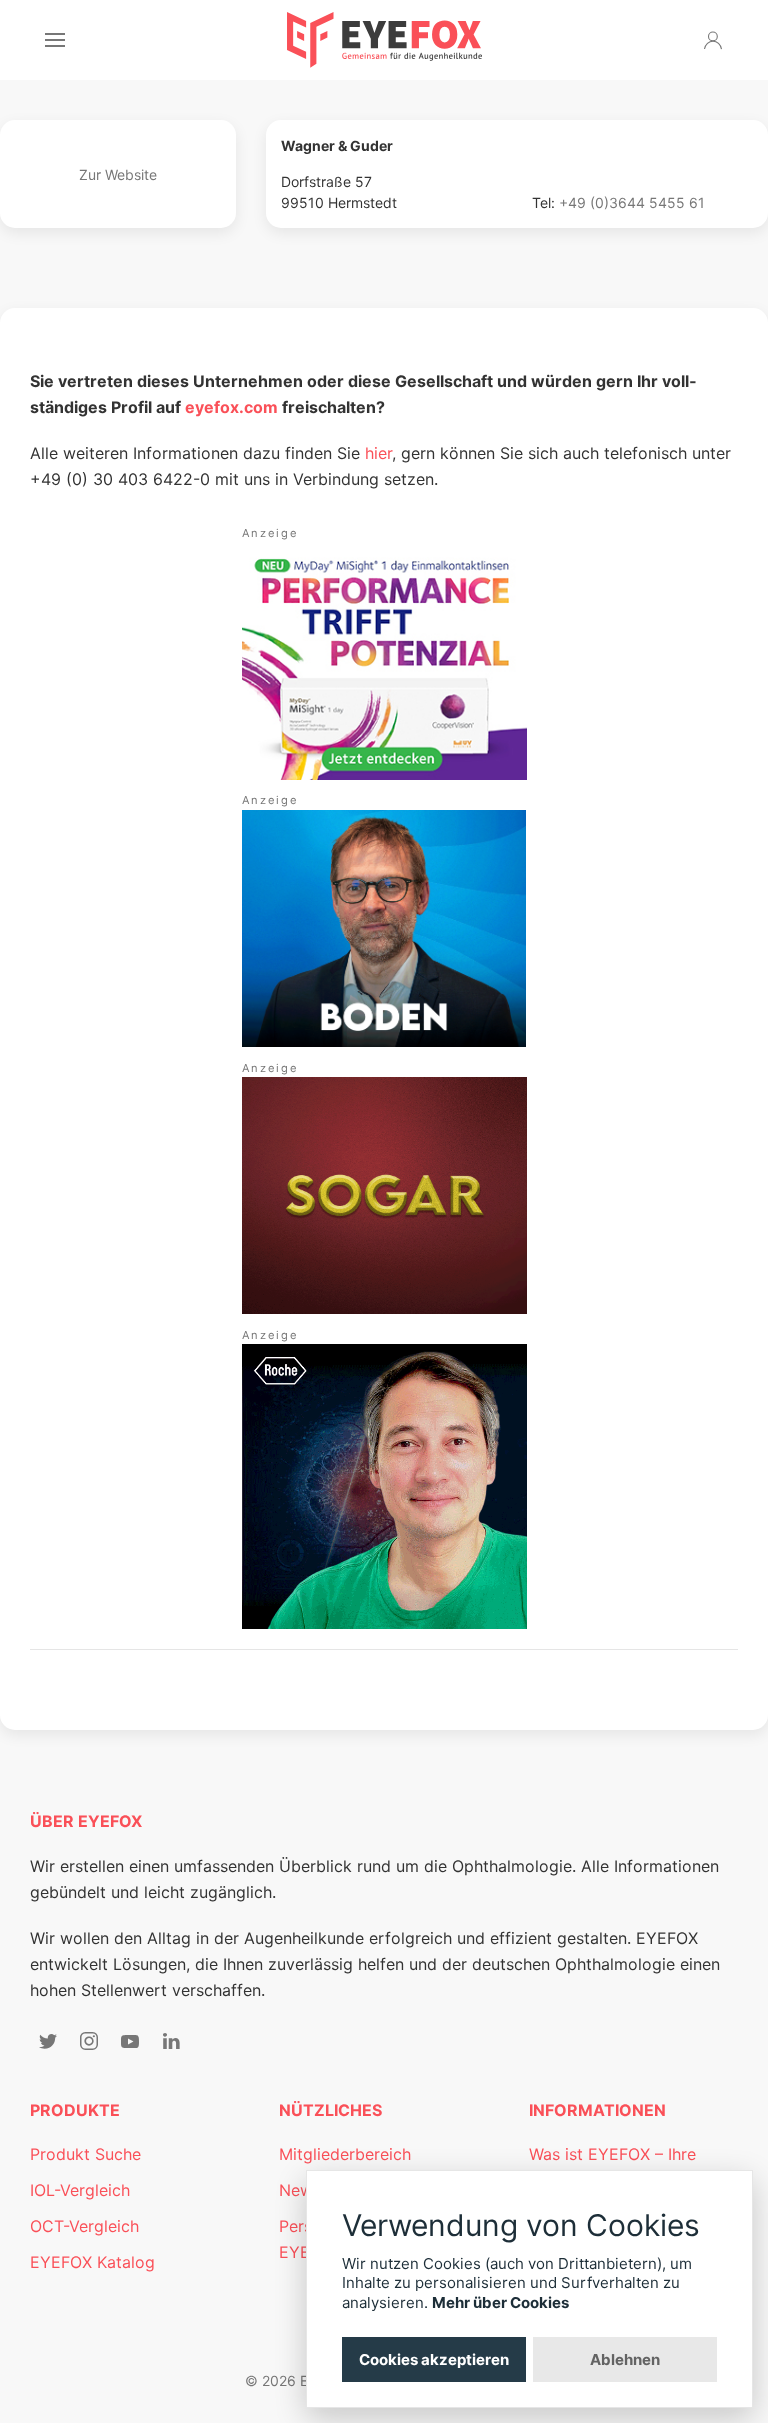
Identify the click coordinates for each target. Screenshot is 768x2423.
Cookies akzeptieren (434, 2359)
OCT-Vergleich (84, 2226)
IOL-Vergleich (80, 2190)
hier (378, 453)
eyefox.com (231, 407)
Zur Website (118, 174)
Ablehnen (625, 2359)
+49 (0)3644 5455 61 (632, 202)
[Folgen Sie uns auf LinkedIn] (171, 2041)
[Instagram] (89, 2041)
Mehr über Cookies (500, 2302)
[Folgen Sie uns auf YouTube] (130, 2041)
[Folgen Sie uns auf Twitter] (48, 2041)
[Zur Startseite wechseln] (384, 40)
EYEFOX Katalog (92, 2262)
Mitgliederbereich (345, 2154)
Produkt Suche (85, 2154)
